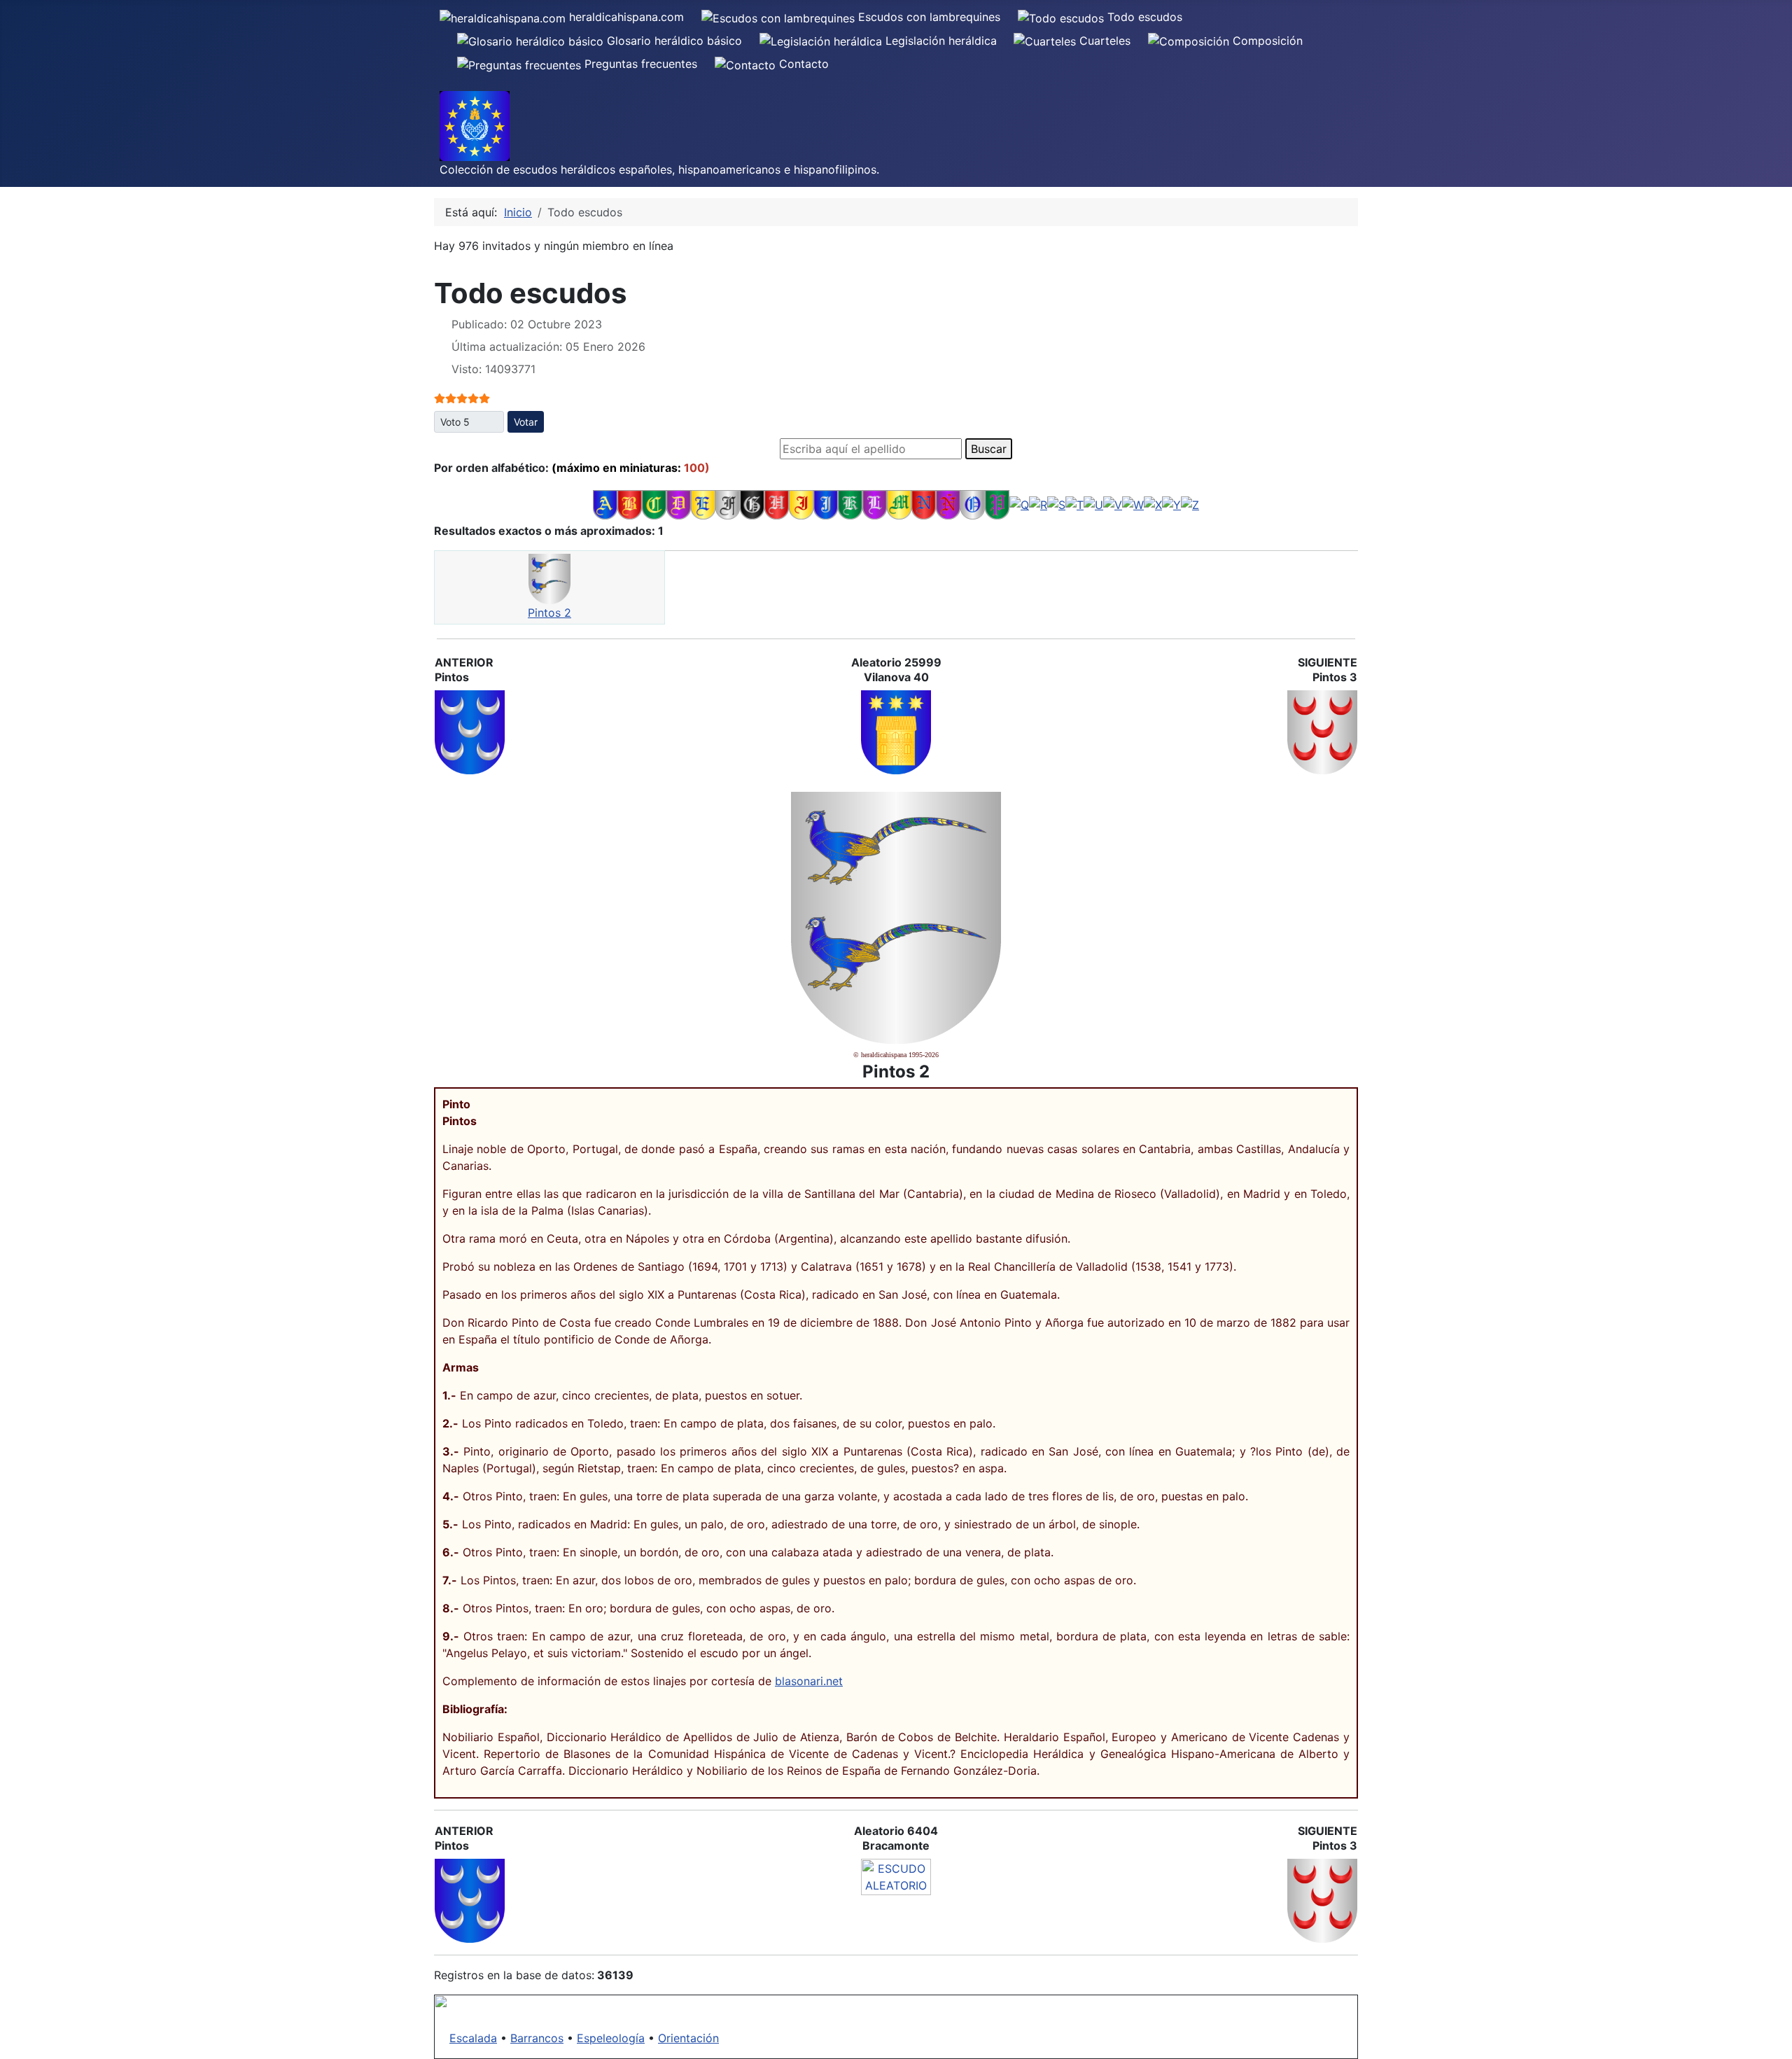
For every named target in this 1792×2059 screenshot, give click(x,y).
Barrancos (537, 2038)
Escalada (473, 2038)
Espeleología (611, 2038)
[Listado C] (654, 504)
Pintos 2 (549, 613)
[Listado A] (605, 504)
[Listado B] (630, 504)
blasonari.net (809, 1681)
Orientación (688, 2038)
